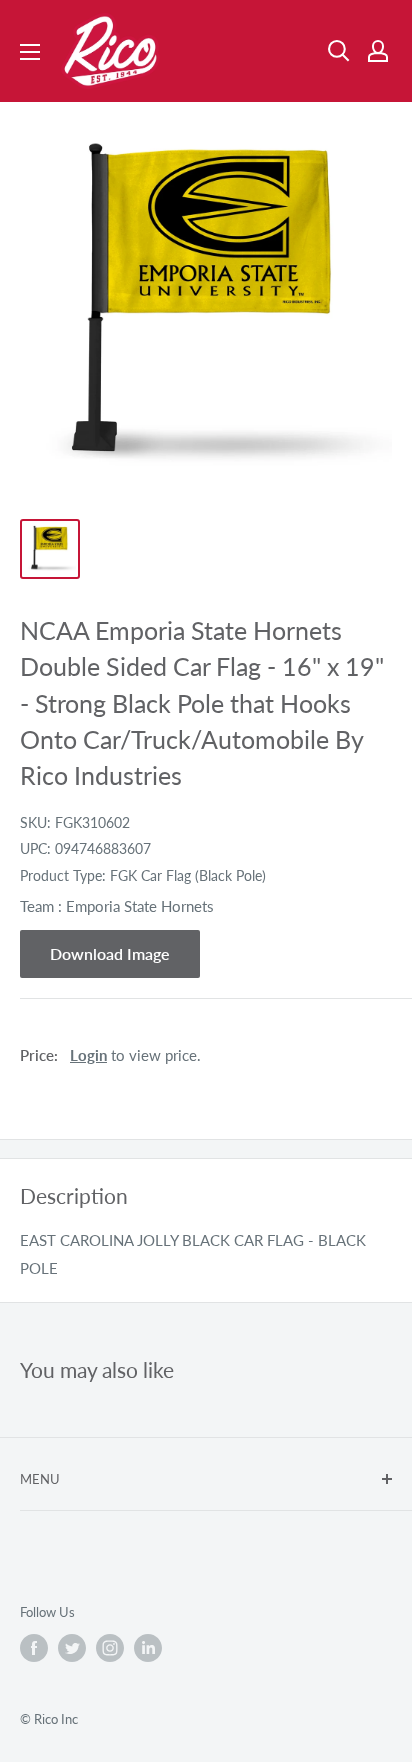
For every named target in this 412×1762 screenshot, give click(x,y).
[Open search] (339, 51)
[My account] (378, 51)
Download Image (110, 953)
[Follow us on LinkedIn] (148, 1648)
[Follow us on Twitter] (72, 1648)
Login (88, 1055)
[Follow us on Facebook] (34, 1648)
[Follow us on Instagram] (110, 1648)
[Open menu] (30, 52)
